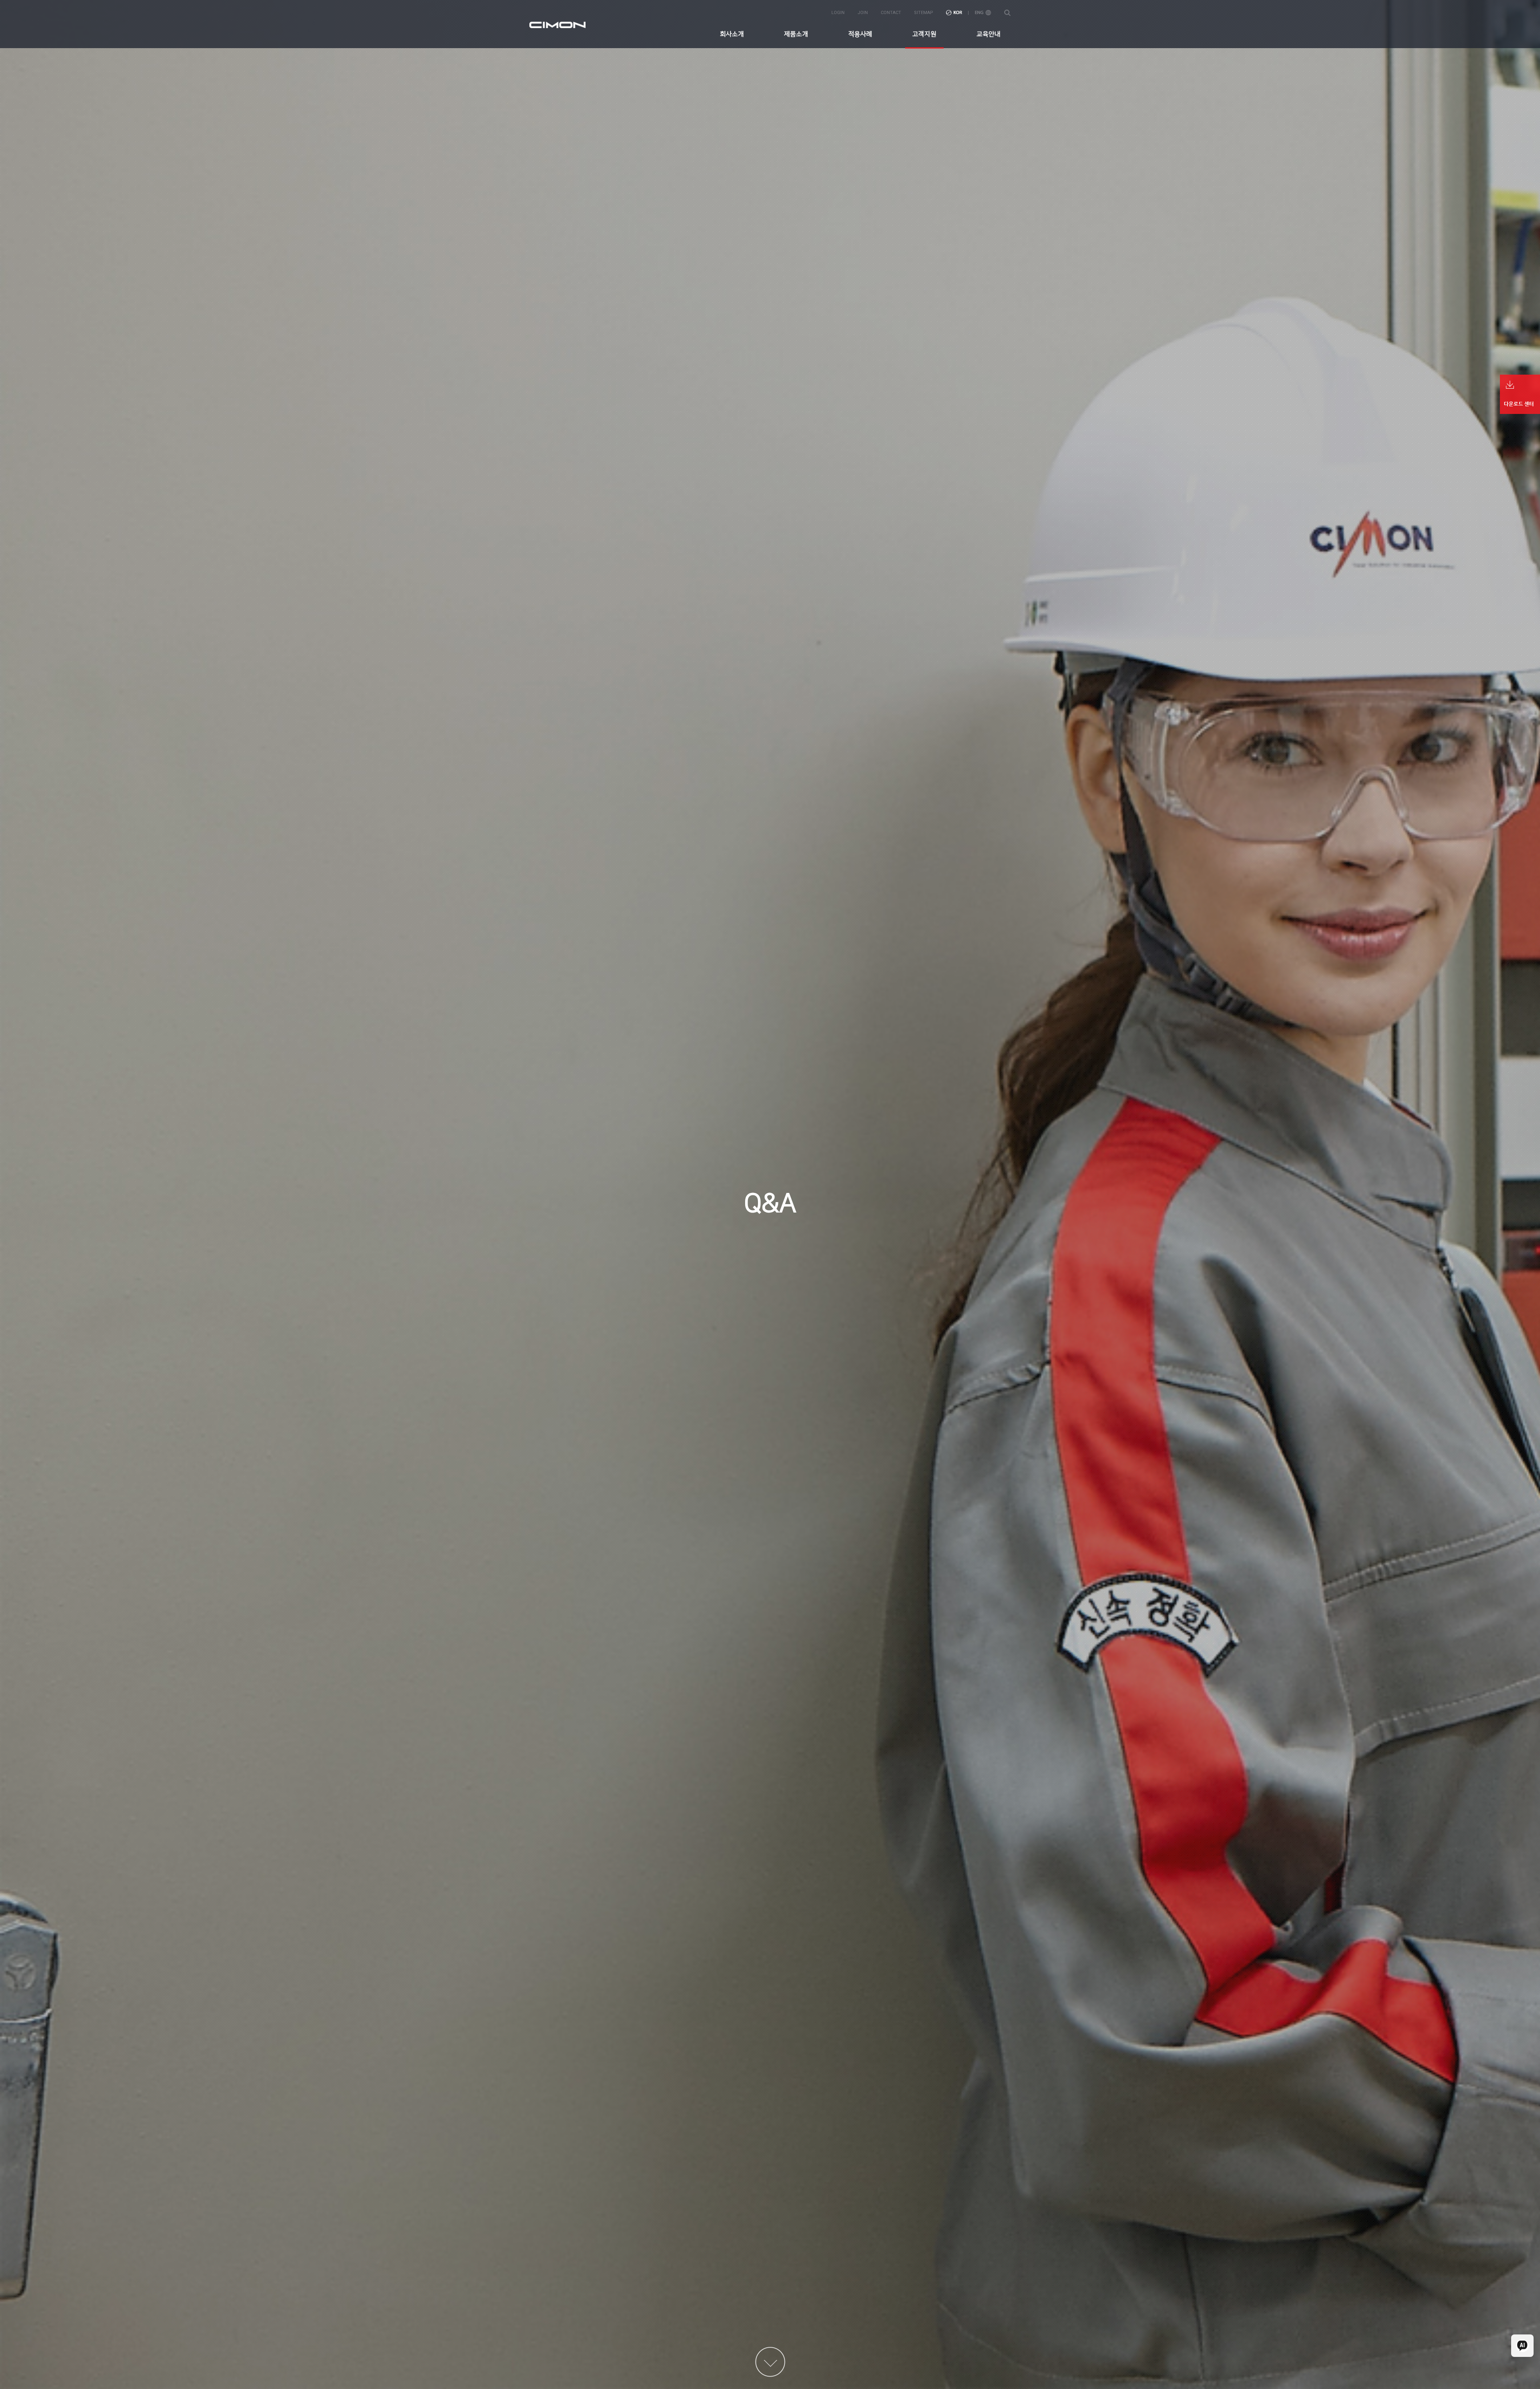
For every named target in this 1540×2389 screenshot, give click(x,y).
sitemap (924, 13)
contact (891, 13)
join (863, 13)
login (838, 13)
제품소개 (796, 34)
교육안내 (989, 34)
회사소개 (732, 34)
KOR (954, 13)
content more (770, 2362)
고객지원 (924, 34)
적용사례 (860, 34)
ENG (983, 13)
